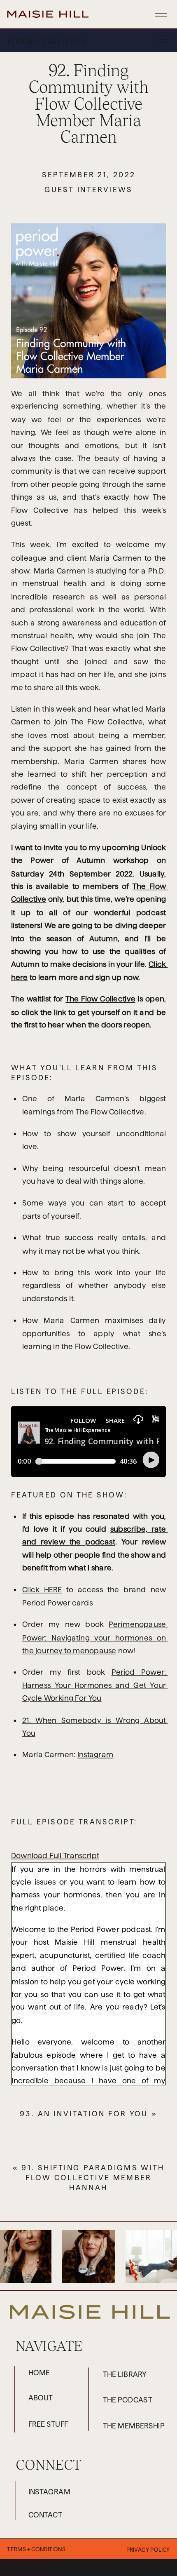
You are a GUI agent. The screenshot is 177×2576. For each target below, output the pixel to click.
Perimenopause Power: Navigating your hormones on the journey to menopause (95, 1638)
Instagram (95, 1755)
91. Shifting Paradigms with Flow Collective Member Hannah (93, 2177)
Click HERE (42, 1590)
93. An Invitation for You (84, 2114)
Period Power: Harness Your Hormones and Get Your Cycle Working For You (95, 1685)
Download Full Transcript (55, 1856)
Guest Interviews (88, 189)
